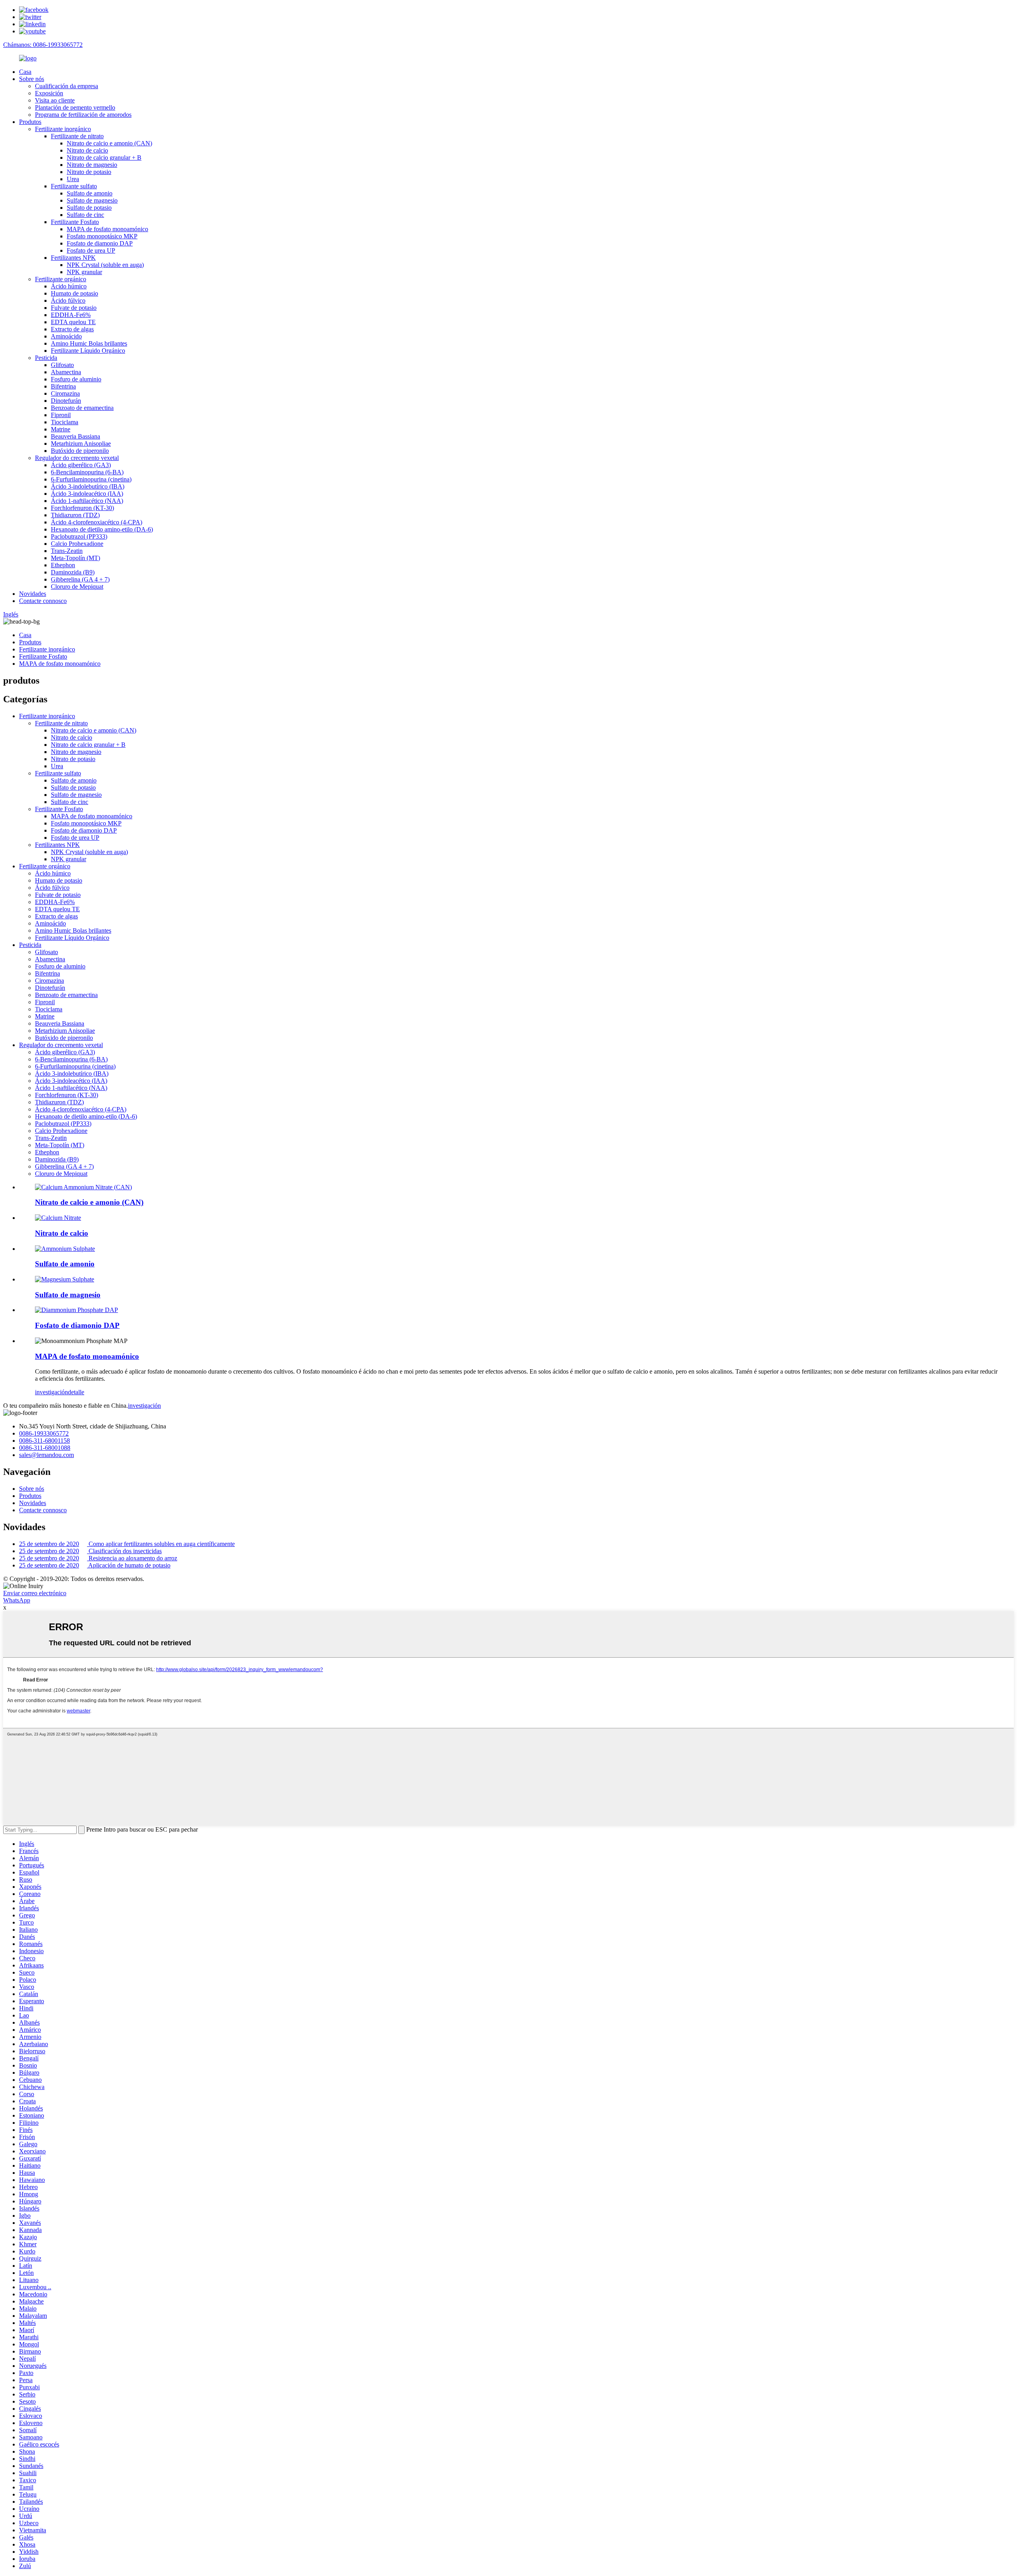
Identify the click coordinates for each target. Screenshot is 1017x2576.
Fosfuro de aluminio (76, 379)
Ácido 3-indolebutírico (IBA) (88, 486)
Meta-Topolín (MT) (75, 558)
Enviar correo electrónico (35, 1593)
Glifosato (62, 365)
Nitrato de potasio (89, 172)
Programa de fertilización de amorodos (83, 115)
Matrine (61, 429)
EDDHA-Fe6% (71, 315)
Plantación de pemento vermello (75, 107)
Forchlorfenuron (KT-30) (82, 508)
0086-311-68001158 (44, 1441)
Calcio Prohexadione (77, 544)
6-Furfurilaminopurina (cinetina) (91, 479)
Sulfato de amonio (90, 193)
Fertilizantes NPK (73, 258)
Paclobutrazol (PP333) (79, 536)
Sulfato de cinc (85, 215)
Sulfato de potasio (89, 208)
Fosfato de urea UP (91, 250)
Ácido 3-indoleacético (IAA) (87, 494)
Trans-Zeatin (67, 551)
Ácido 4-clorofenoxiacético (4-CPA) (97, 522)
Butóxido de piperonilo (80, 451)
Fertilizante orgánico (61, 279)
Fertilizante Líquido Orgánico (88, 351)
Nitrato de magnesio (92, 165)
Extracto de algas (72, 329)
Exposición (49, 93)
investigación (51, 1392)
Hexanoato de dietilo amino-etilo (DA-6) (102, 529)
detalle (76, 1392)
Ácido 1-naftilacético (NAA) (87, 501)
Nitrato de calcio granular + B (104, 157)
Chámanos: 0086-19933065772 (43, 45)
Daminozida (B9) (73, 572)
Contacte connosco (43, 601)
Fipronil (61, 415)
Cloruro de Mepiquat (77, 587)
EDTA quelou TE (73, 322)
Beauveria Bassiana (75, 436)
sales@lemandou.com (46, 1455)
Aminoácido (66, 336)
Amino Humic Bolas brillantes (89, 343)
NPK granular (84, 272)
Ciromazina (65, 393)
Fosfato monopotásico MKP (102, 236)
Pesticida (46, 358)
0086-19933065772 (44, 1433)
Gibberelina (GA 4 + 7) (80, 579)
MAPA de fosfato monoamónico (107, 229)
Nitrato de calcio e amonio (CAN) (109, 143)
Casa (25, 72)
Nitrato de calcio (87, 150)
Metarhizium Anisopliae (81, 444)
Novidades (33, 594)
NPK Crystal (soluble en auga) (105, 265)
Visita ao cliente (55, 100)
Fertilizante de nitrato (77, 136)
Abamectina (66, 372)
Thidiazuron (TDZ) (75, 515)
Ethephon (63, 565)
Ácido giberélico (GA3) (81, 465)
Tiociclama (65, 422)
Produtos (30, 122)
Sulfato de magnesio (92, 200)
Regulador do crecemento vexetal (77, 458)
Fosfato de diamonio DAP (100, 243)
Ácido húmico (69, 286)
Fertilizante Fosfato (75, 222)
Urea (73, 179)
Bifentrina (63, 386)
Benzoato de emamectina (82, 408)
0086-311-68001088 (45, 1448)
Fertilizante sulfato (74, 186)
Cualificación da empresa (67, 86)
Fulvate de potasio (74, 308)
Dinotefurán (66, 401)
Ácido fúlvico (68, 301)
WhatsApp (17, 1600)
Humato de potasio (74, 293)
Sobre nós (32, 79)
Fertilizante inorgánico (63, 129)
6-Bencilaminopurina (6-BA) (87, 472)
